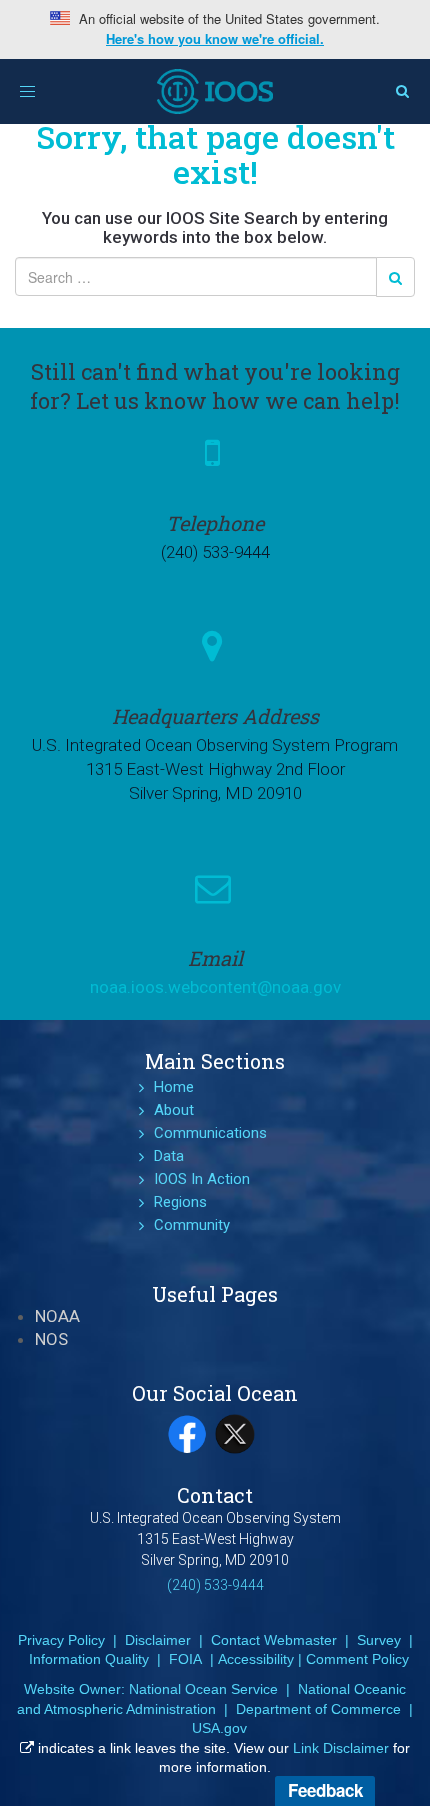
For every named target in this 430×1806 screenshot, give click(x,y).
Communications (210, 1133)
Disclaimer (158, 1640)
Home (174, 1087)
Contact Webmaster (274, 1640)
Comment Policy (357, 1659)
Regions (180, 1202)
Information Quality (89, 1659)
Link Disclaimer (341, 1748)
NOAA (57, 1316)
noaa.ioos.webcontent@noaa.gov (215, 987)
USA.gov (219, 1728)
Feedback (325, 1790)
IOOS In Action (202, 1179)
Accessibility (256, 1659)
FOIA (185, 1659)
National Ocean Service (203, 1689)
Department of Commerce (318, 1709)
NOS (51, 1339)
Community (192, 1225)
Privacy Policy (61, 1640)
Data (169, 1156)
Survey (379, 1640)
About (174, 1110)
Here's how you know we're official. (215, 39)
